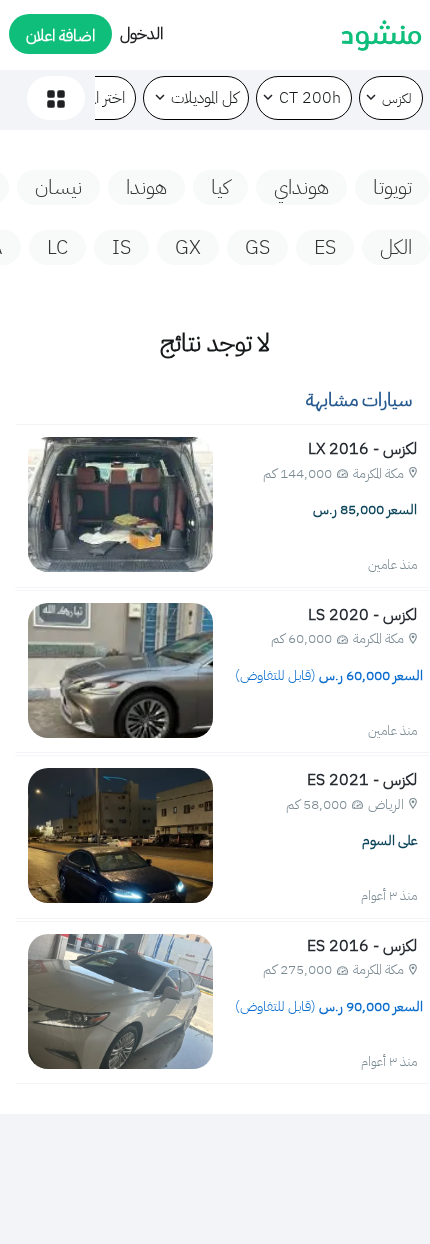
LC (57, 247)
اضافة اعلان (60, 36)
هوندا (146, 187)
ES (325, 247)
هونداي (301, 187)
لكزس (397, 98)
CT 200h (310, 98)
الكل (396, 247)
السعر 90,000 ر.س (330, 1006)
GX (188, 247)
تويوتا (392, 187)
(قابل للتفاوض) (275, 675)
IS (121, 247)
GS (257, 247)
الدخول (141, 34)
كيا (220, 187)
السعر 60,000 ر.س (330, 675)
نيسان (58, 187)
